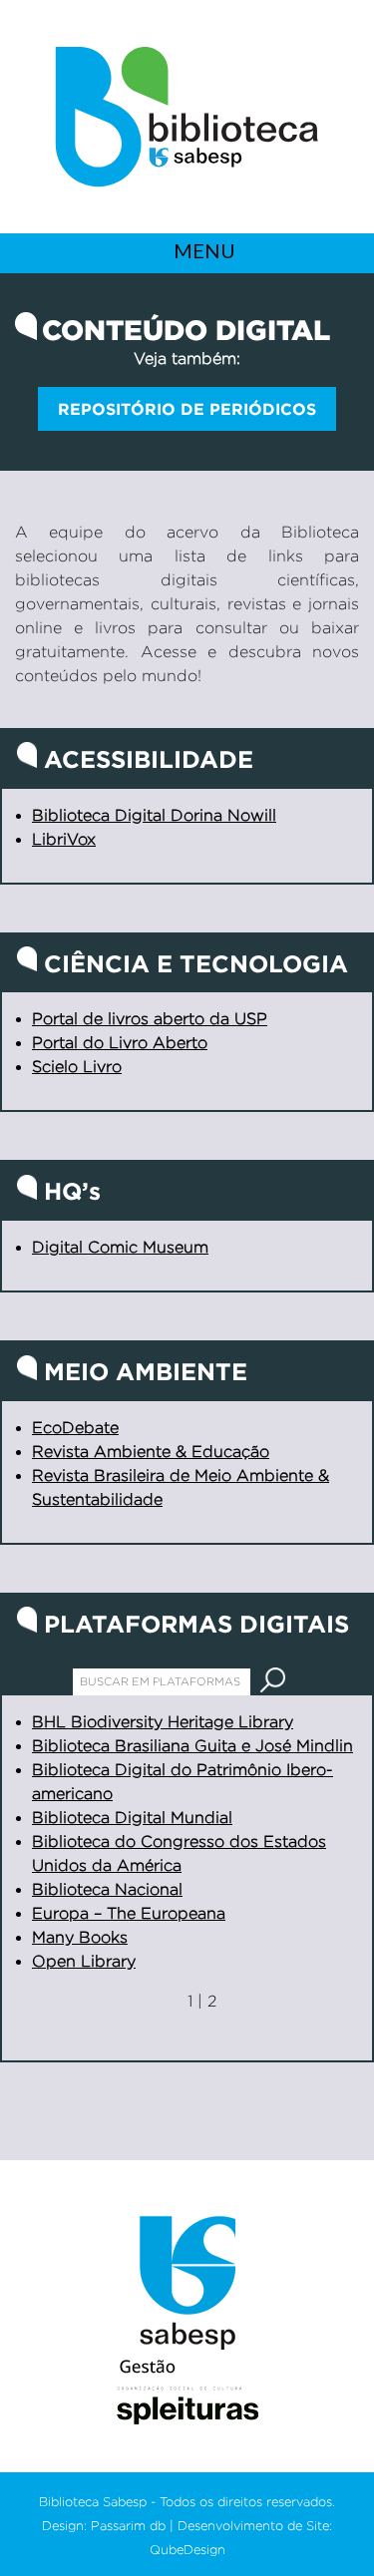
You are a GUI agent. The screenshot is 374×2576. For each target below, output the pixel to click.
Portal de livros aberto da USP (150, 1019)
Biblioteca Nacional (107, 1889)
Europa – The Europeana (129, 1913)
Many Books (80, 1937)
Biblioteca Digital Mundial (132, 1818)
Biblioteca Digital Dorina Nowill (154, 815)
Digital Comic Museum (120, 1247)
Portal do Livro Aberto (120, 1043)
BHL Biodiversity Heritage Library (163, 1722)
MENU (202, 250)
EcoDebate (75, 1428)
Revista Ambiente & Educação (151, 1452)
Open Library (84, 1961)
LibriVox (64, 839)
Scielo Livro (77, 1067)
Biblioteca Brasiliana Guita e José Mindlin (192, 1746)
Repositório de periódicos (187, 409)
